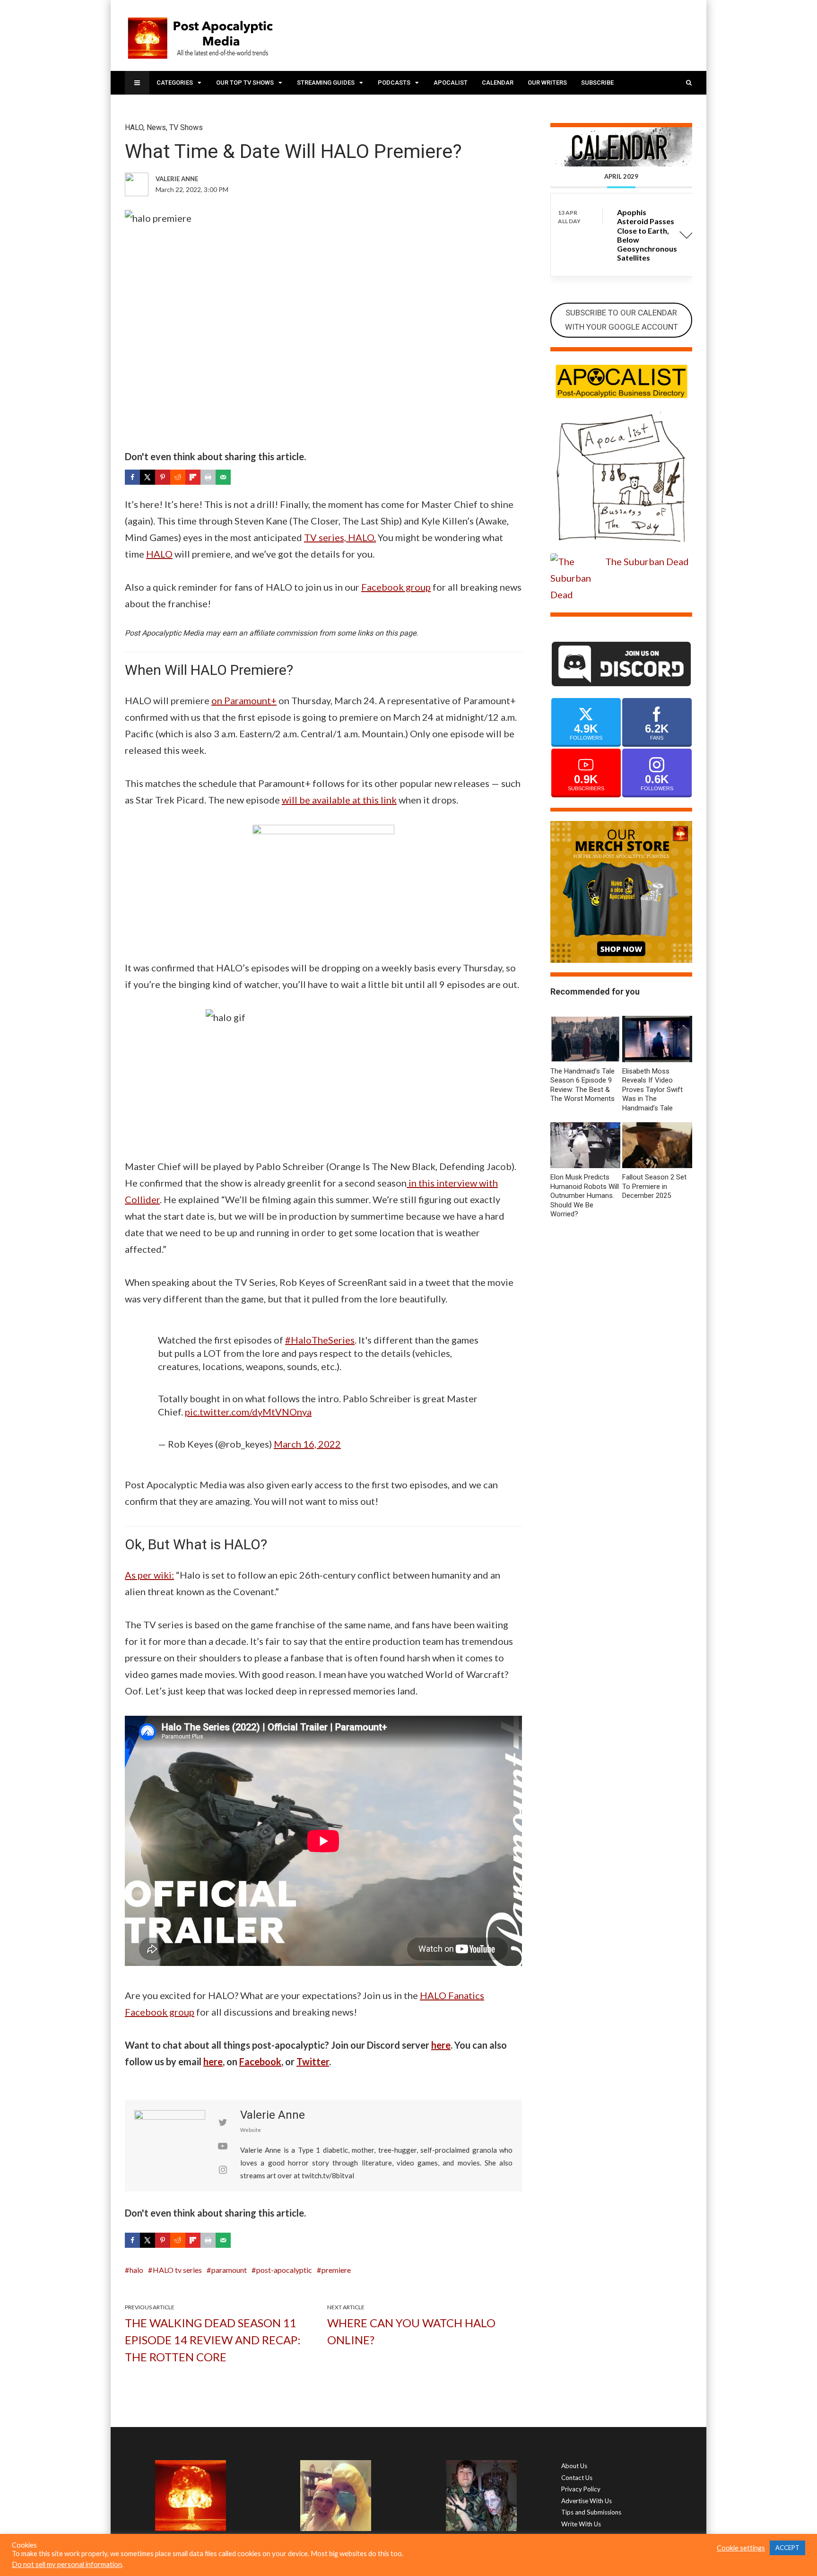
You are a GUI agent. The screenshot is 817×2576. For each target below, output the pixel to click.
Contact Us (577, 2478)
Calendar (498, 83)
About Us (574, 2466)
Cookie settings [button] (741, 2548)
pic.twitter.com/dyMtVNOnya (248, 1412)
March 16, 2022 (307, 1444)
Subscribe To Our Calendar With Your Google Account (621, 320)
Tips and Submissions (591, 2512)
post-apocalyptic (284, 2270)
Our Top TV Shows (245, 83)
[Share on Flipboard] (193, 477)
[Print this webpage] (208, 477)
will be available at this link (339, 800)
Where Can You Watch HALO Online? (411, 2331)
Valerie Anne (273, 2115)
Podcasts (394, 83)
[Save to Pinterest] (163, 477)
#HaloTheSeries (320, 1340)
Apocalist (451, 83)
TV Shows (186, 127)
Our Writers (547, 83)
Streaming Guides (326, 83)
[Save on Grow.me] (238, 477)
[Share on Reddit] (178, 477)
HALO (134, 127)
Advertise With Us (587, 2501)
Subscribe (597, 83)
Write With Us (581, 2524)
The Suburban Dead (647, 561)
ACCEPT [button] (787, 2548)
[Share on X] (148, 477)
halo (136, 2270)
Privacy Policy (581, 2489)
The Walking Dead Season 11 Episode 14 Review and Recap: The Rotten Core (213, 2340)
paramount (229, 2270)
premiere (336, 2270)
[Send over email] (223, 477)
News (156, 127)
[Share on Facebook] (132, 477)
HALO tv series (177, 2270)
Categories (175, 83)
